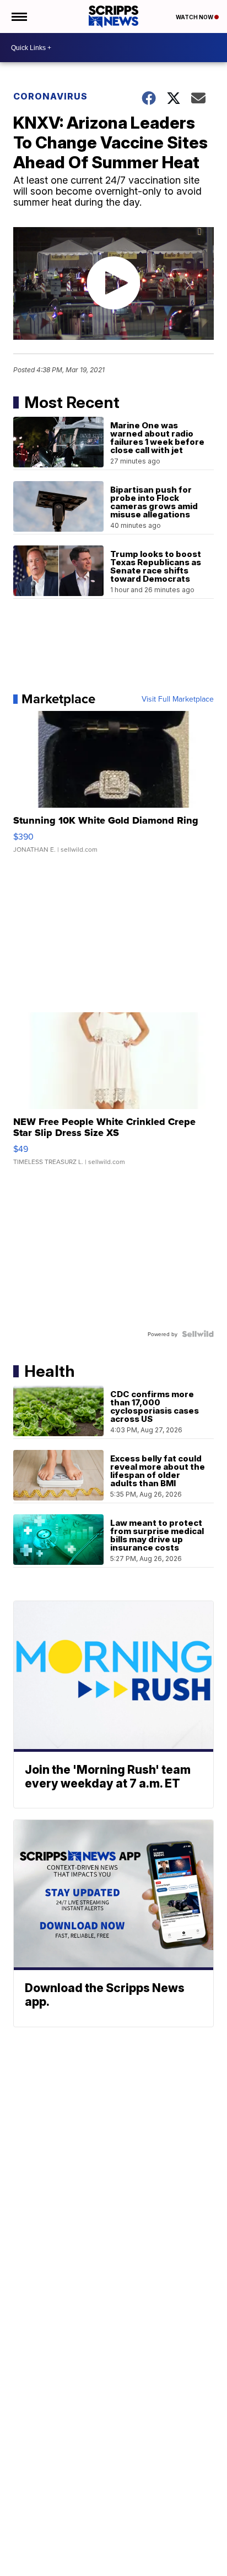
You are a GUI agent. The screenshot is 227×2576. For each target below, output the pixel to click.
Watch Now (195, 17)
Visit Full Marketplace (178, 699)
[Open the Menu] (18, 16)
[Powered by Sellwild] (198, 1334)
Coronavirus (50, 96)
